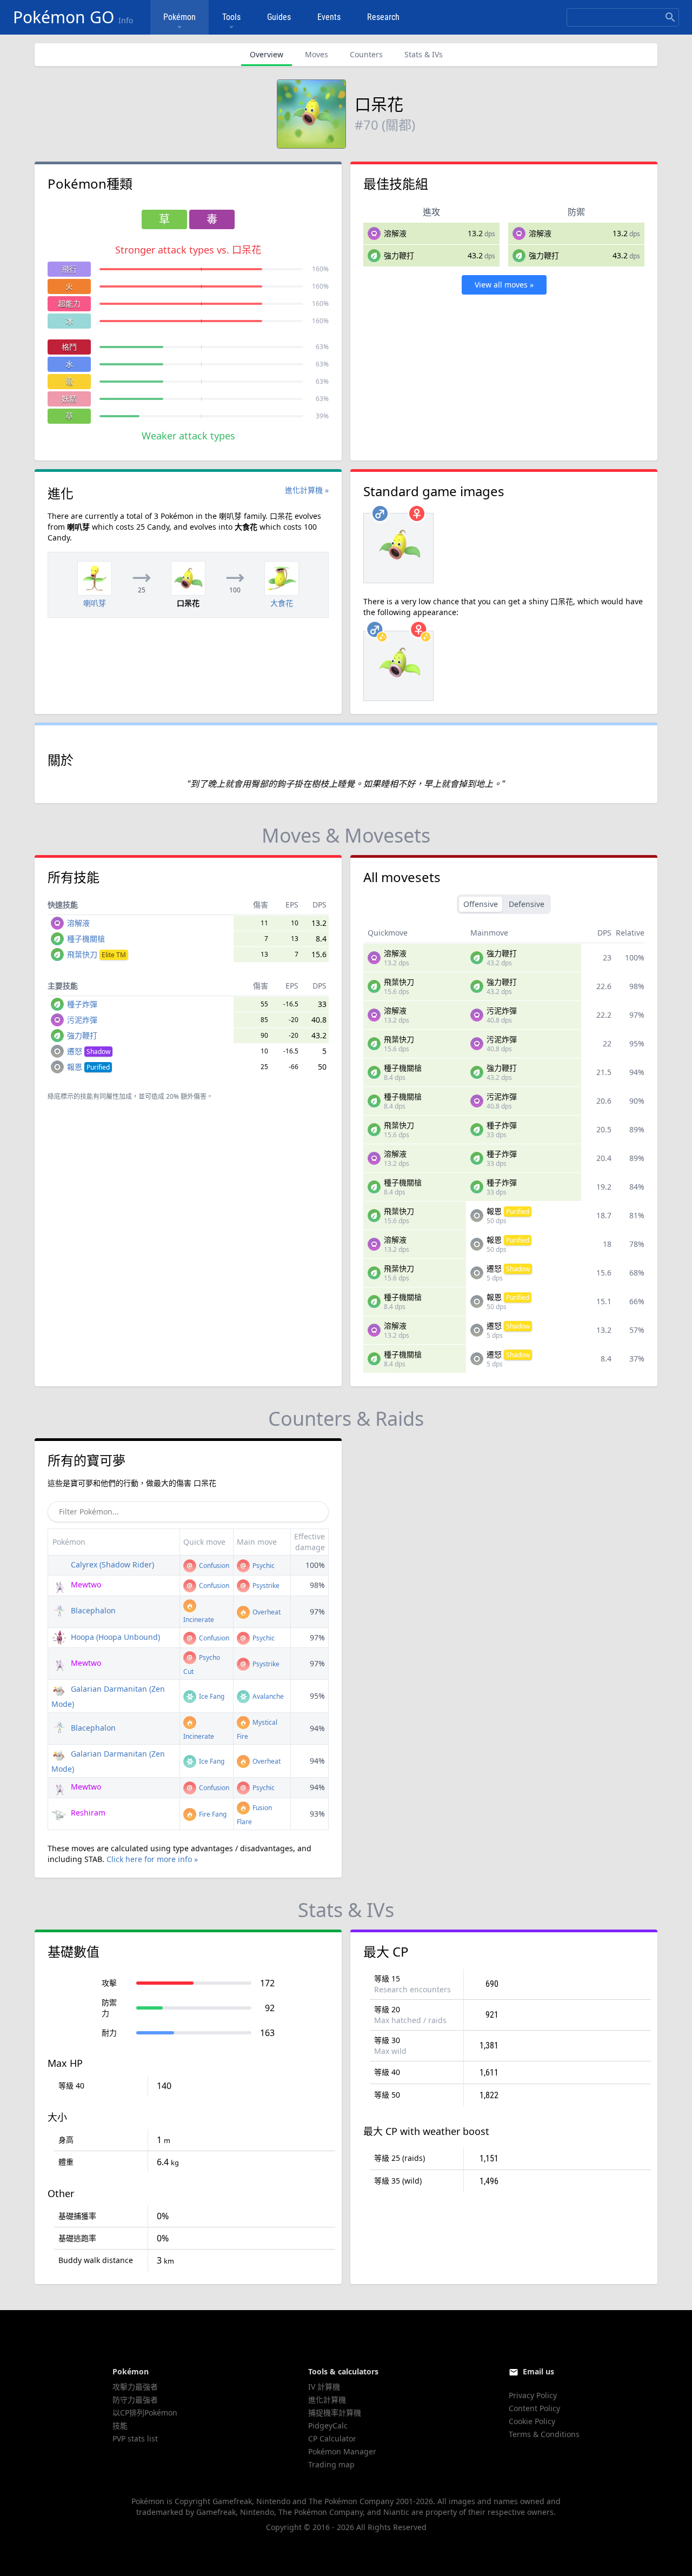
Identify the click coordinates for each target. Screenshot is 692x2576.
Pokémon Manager (342, 2451)
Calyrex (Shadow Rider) (111, 1564)
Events (329, 17)
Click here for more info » (152, 1859)
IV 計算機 (324, 2387)
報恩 (88, 1067)
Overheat (266, 1612)
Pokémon (179, 17)
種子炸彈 (82, 1004)
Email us (538, 2371)
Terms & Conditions (544, 2434)
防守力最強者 (135, 2400)
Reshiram (87, 1813)
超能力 (69, 303)
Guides (279, 17)
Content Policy (534, 2408)
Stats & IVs (424, 54)
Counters (366, 54)
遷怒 (89, 1051)
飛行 (69, 269)
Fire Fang (212, 1814)
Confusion (213, 1566)
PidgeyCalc (328, 2425)
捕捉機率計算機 (335, 2413)
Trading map (331, 2464)
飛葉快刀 (97, 954)
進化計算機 (327, 2400)
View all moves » (504, 285)
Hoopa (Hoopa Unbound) (114, 1637)
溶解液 (395, 233)
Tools (231, 17)
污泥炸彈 (82, 1020)
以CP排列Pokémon (145, 2413)
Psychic (263, 1566)
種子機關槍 (86, 939)
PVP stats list (135, 2438)
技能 (120, 2425)
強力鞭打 (399, 255)
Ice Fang (211, 1696)
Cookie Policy (532, 2421)
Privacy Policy (533, 2395)
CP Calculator (332, 2438)
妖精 (69, 399)
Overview (267, 54)
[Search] (670, 17)
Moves (317, 54)
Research (383, 17)
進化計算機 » (307, 490)
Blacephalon (92, 1610)
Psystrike (265, 1586)
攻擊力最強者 (135, 2387)
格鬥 (69, 347)
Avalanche (267, 1696)
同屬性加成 (116, 1096)
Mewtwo (85, 1584)
